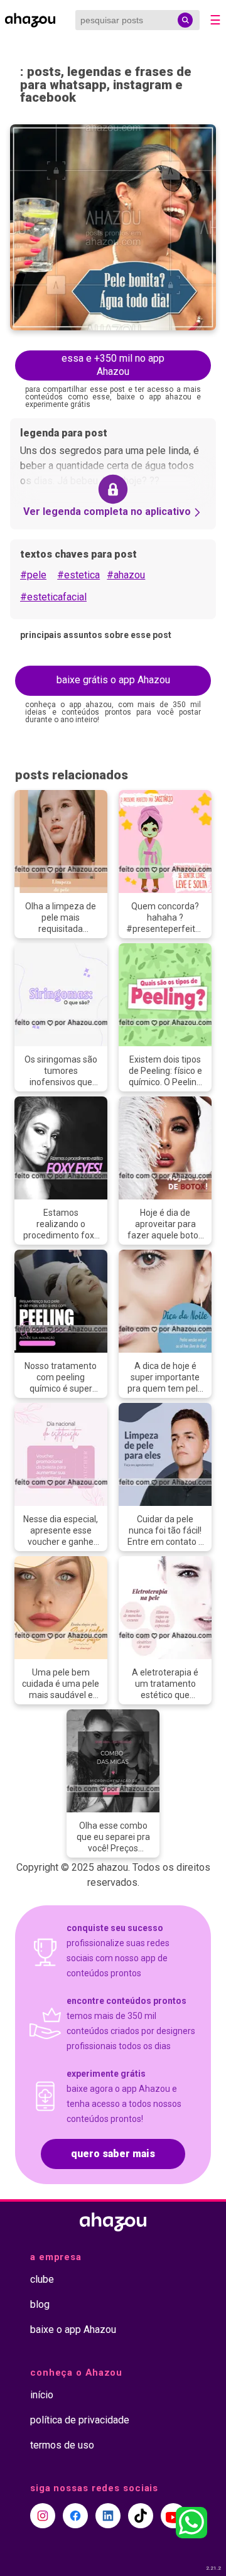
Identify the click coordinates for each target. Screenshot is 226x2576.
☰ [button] (215, 20)
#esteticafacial (53, 597)
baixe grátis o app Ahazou (113, 680)
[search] (185, 20)
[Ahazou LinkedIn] (108, 2516)
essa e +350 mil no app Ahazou (113, 365)
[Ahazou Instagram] (43, 2516)
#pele (33, 575)
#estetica (78, 575)
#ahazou (126, 575)
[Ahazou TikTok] (141, 2516)
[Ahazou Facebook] (75, 2516)
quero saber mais (113, 2154)
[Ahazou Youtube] (173, 2516)
